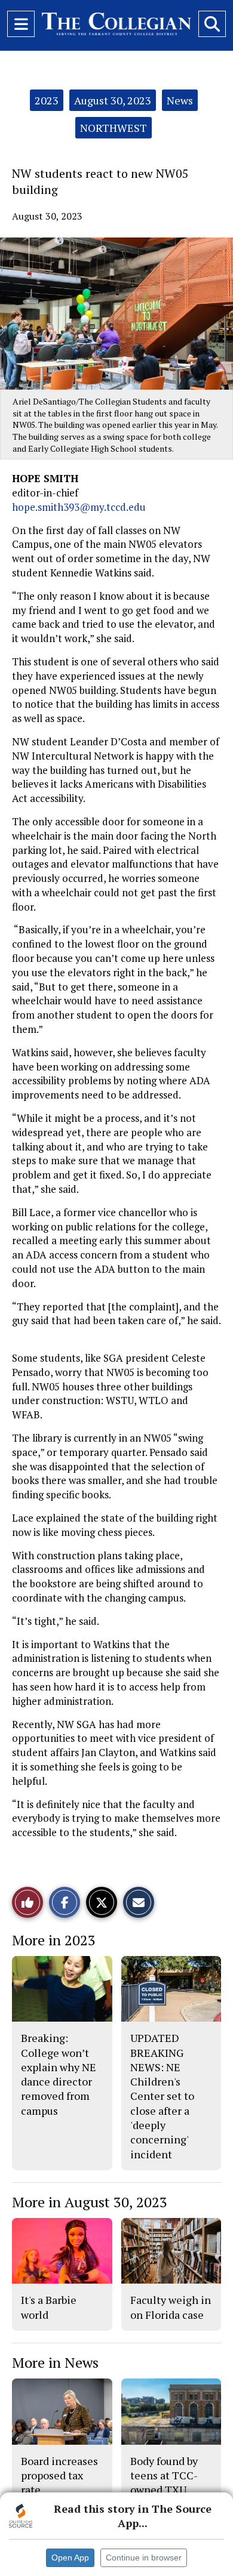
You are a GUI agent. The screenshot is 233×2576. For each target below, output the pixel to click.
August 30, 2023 (113, 100)
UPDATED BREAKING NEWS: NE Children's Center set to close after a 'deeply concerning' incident (162, 2096)
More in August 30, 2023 (90, 2202)
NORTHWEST (114, 128)
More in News (55, 2362)
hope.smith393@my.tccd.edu (79, 507)
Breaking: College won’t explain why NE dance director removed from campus (59, 2074)
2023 (47, 100)
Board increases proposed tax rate (59, 2475)
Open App (70, 2558)
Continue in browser (144, 2558)
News (180, 100)
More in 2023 (54, 1940)
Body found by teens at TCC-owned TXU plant (164, 2483)
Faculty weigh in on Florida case (171, 2307)
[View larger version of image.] (116, 314)
